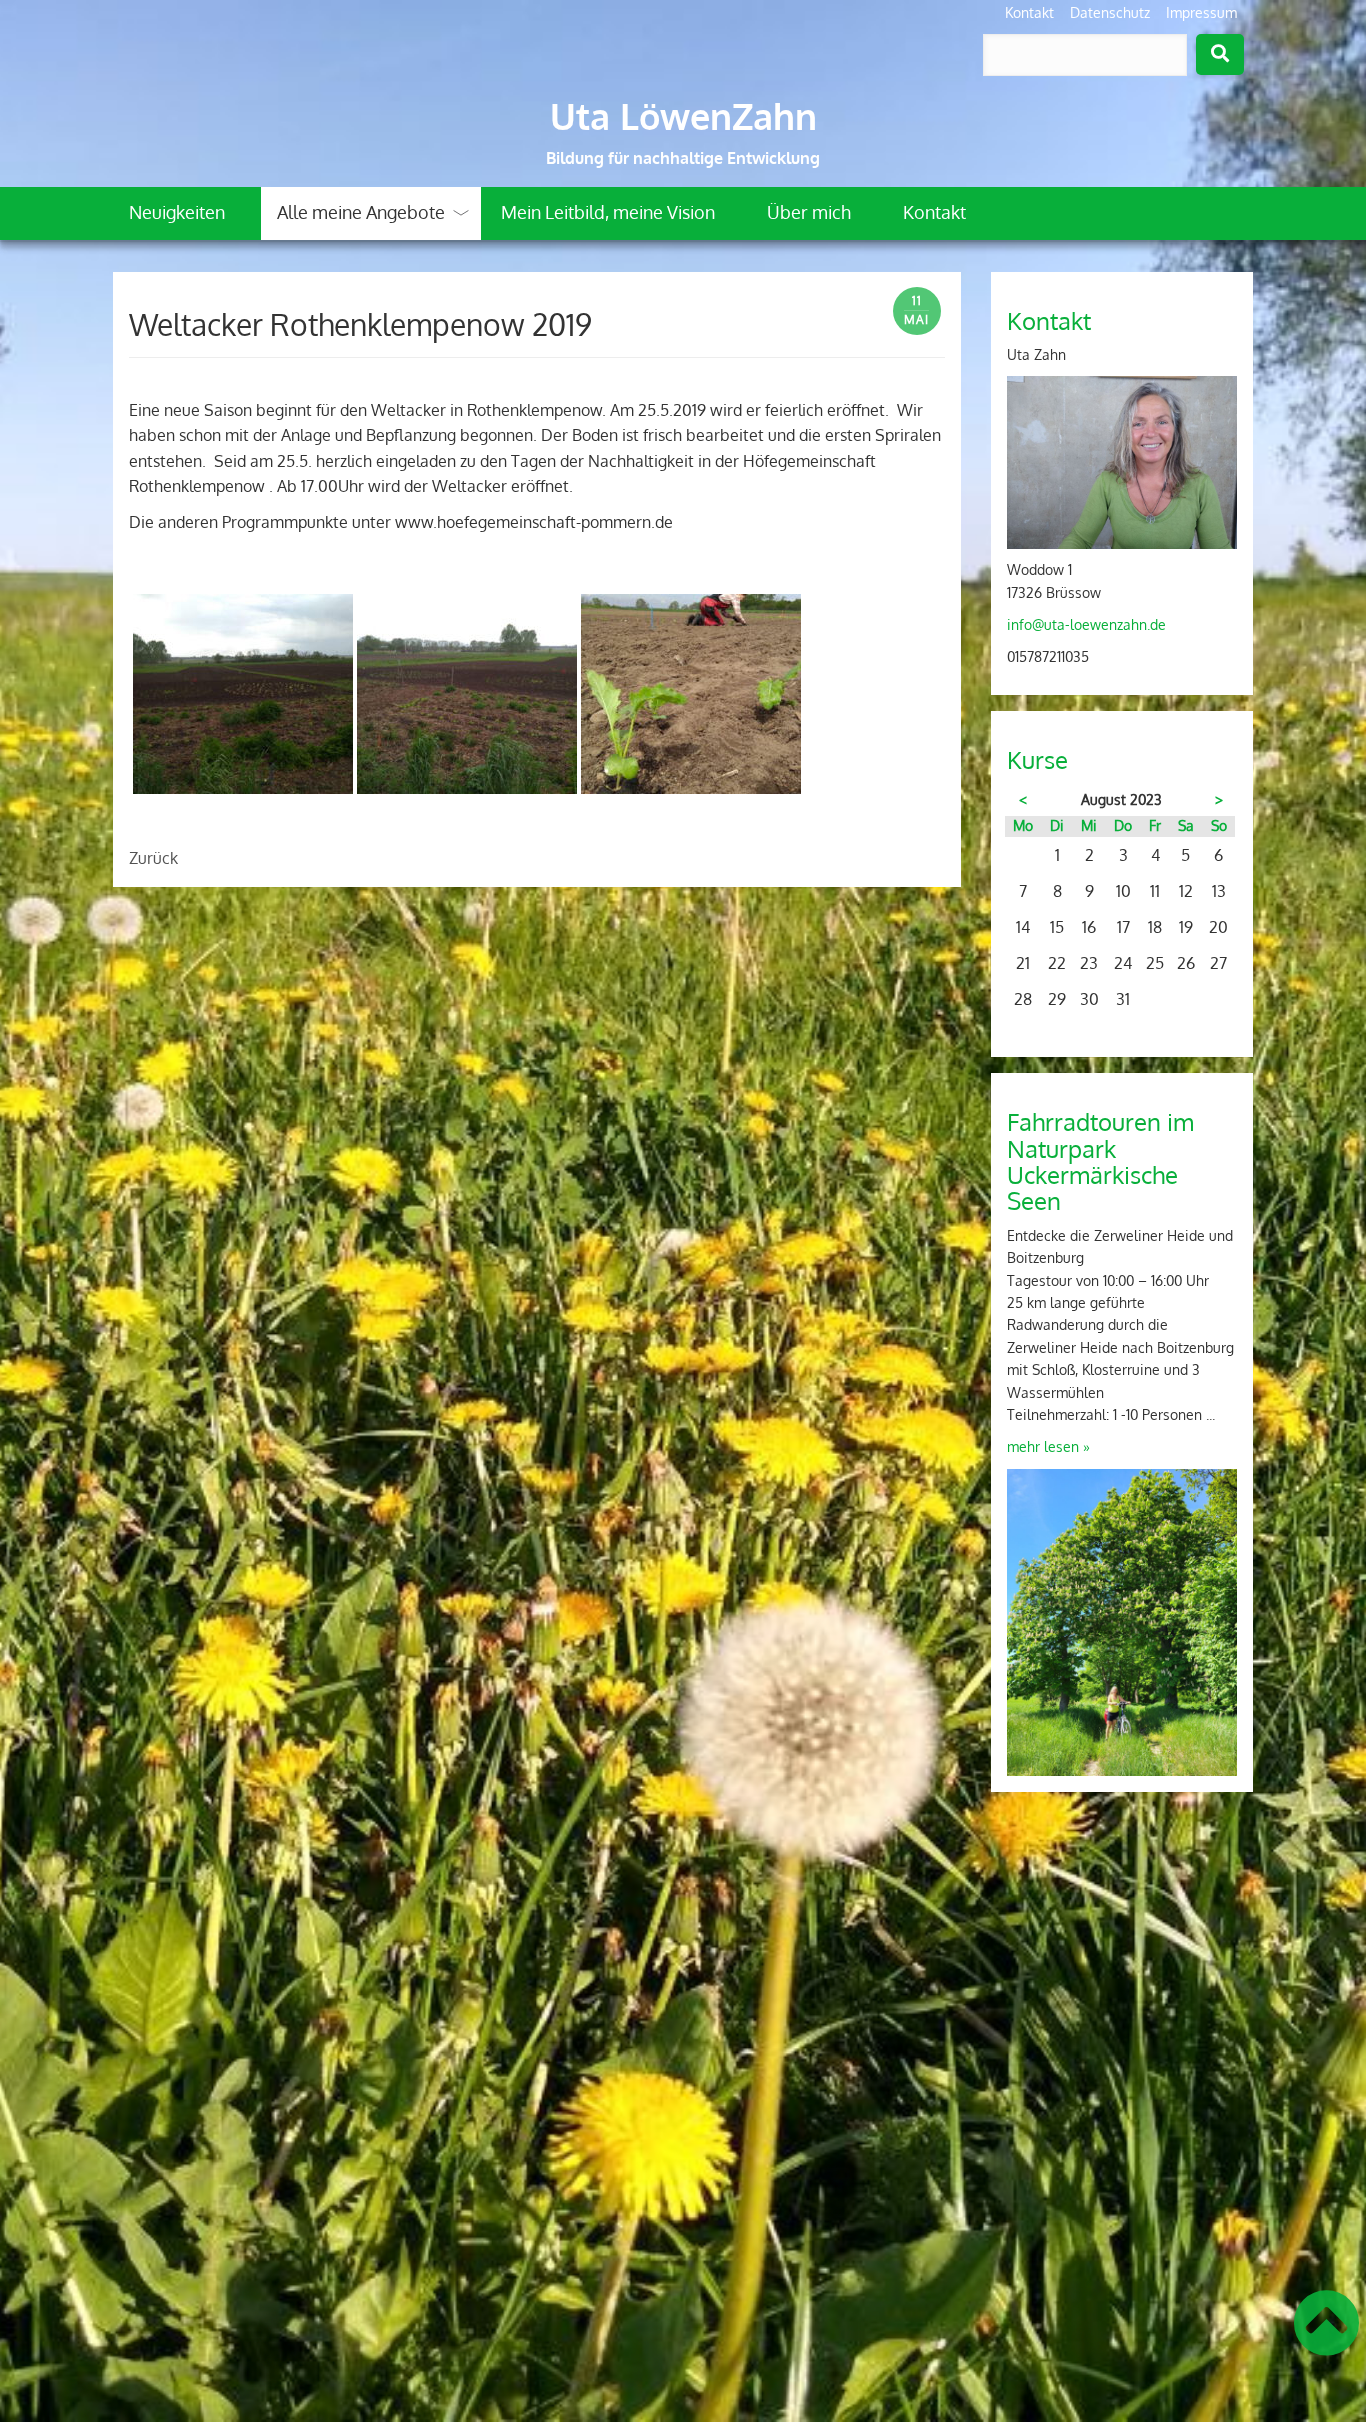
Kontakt (1029, 12)
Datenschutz (1110, 12)
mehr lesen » (1048, 1446)
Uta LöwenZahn (683, 116)
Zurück (153, 858)
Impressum (1201, 12)
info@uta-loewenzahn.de (1086, 624)
